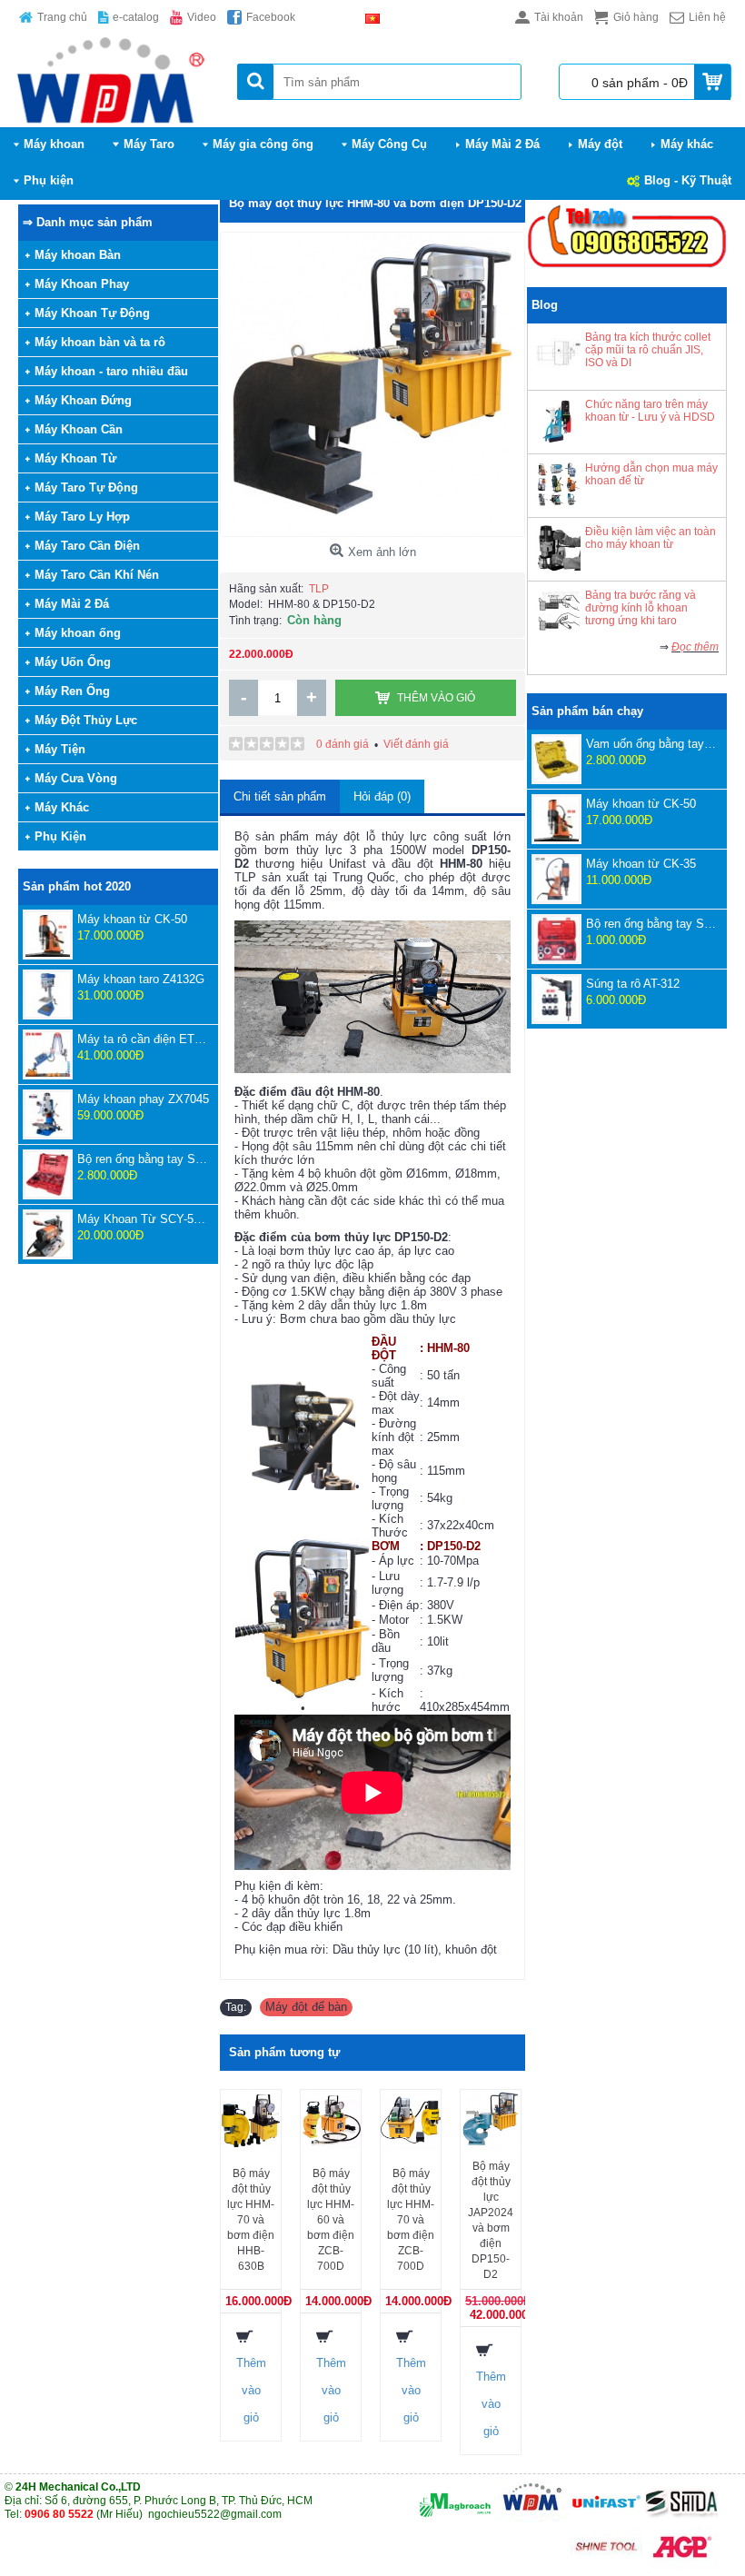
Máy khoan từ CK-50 (132, 919)
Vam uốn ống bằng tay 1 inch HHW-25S (652, 744)
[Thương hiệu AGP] (681, 2564)
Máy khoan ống (78, 633)
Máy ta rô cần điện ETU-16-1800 (143, 1039)
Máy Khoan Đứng (83, 400)
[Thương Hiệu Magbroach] (455, 2519)
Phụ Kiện (60, 836)
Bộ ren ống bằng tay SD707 (143, 1159)
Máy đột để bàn (306, 2007)
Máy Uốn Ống (73, 662)
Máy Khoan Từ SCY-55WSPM (143, 1219)
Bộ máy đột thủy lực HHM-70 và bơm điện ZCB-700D (411, 2220)
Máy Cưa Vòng (76, 778)
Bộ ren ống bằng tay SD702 (652, 924)
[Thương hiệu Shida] (681, 2519)
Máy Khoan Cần (79, 429)
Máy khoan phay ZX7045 (143, 1099)
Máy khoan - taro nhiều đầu (111, 371)
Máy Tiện (60, 749)
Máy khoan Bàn (78, 255)
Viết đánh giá (416, 744)
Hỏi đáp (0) (382, 796)
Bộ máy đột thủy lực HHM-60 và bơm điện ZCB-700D (331, 2220)
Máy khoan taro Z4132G (141, 979)
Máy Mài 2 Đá (72, 604)
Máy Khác (62, 807)
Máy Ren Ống (72, 691)
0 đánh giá (343, 744)
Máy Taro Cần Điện (87, 546)
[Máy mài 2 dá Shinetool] (606, 2564)
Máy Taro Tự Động (86, 487)
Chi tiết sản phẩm (280, 796)
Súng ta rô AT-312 (633, 984)
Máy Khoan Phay (82, 284)
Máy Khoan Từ (75, 458)
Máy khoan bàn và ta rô (100, 342)
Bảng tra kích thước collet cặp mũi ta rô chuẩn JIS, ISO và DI (648, 350)
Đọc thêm (695, 647)
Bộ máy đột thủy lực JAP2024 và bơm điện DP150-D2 (491, 2220)
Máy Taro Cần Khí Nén (97, 575)
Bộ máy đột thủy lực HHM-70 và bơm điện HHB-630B (251, 2220)
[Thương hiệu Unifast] (606, 2519)
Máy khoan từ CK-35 (641, 864)
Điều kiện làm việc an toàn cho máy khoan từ (651, 538)
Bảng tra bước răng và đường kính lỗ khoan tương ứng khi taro (641, 608)
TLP (319, 589)
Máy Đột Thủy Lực (86, 720)
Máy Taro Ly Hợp (82, 517)
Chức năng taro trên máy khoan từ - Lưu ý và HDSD (650, 411)
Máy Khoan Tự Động (92, 313)
